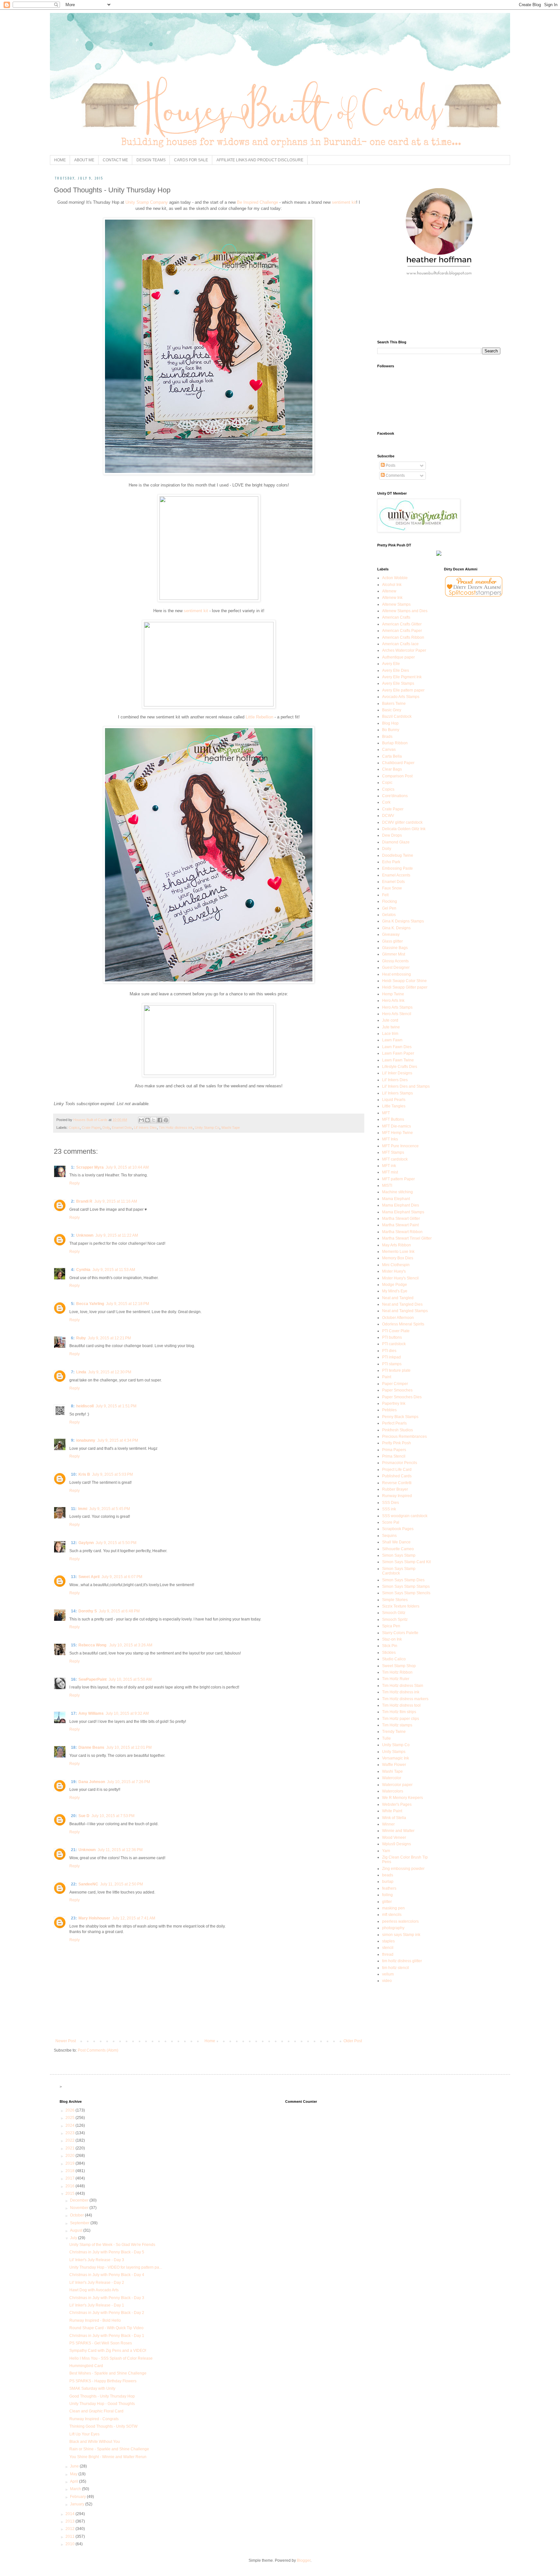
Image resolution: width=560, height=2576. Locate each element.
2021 (70, 2148)
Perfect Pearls (394, 1423)
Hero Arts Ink (393, 1001)
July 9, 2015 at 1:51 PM (116, 1406)
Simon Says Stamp (399, 1555)
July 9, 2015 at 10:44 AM (127, 1167)
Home (210, 2041)
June (75, 2466)
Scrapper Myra (90, 1167)
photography (393, 1928)
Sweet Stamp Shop (399, 1666)
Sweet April (89, 1577)
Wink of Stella (394, 1818)
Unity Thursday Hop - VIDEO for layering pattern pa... (116, 2267)
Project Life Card (397, 1470)
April (75, 2481)
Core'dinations (395, 796)
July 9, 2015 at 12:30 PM (110, 1372)
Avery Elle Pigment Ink (402, 677)
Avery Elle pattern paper (403, 690)
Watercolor (392, 1778)
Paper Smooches (397, 1390)
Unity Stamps (394, 1752)
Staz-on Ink (392, 1639)
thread (388, 1954)
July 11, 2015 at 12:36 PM (120, 1850)
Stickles (389, 1653)
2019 (70, 2163)
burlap (388, 1882)
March (76, 2489)
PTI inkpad (391, 1357)
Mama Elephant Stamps (403, 1212)
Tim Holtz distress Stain (403, 1686)
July (74, 2238)
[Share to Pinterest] (166, 1120)
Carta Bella (392, 756)
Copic (387, 783)
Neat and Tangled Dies (402, 1304)
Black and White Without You (95, 2442)
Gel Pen (389, 908)
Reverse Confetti (397, 1483)
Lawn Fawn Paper (398, 1053)
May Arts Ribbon (397, 1245)
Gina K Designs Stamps (403, 921)
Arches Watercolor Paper (404, 650)
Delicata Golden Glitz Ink (404, 829)
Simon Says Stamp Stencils (406, 1593)
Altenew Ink (392, 598)
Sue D (84, 1816)
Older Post (353, 2041)
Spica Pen (391, 1626)
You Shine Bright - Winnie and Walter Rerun (108, 2457)
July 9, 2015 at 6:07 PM (122, 1577)
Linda (81, 1372)
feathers (389, 1888)
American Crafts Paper (402, 631)
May (74, 2474)
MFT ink (389, 1166)
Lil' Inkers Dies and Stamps (406, 1086)
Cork (386, 802)
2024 (70, 2125)
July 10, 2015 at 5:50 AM (130, 1679)
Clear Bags (392, 769)
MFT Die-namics (397, 1126)
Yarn (386, 1851)
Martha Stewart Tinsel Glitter (407, 1238)
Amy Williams (91, 1713)
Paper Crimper (395, 1384)
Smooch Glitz (394, 1613)
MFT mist (390, 1172)
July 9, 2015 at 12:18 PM (128, 1304)
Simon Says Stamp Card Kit (406, 1562)
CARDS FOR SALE (191, 160)
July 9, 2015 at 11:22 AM (117, 1235)
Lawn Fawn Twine (398, 1060)
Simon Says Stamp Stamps (406, 1586)
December (80, 2200)
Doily (106, 1128)
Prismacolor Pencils (400, 1463)
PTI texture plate (396, 1370)
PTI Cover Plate (396, 1331)
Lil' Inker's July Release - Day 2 (97, 2283)
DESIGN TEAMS (151, 160)
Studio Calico (394, 1659)
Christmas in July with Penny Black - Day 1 (107, 2336)
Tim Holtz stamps (397, 1725)
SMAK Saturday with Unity (92, 2388)
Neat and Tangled (398, 1298)
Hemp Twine (393, 994)
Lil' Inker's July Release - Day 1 (97, 2305)
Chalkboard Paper (398, 763)
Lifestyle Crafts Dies (400, 1067)
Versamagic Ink (396, 1758)
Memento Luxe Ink (398, 1252)
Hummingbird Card (86, 2366)
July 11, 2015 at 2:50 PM (122, 1884)
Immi (83, 1509)
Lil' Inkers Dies (145, 1128)
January (78, 2504)
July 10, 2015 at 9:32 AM (127, 1713)
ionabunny (86, 1440)
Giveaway (391, 934)
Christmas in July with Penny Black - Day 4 (107, 2275)
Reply (75, 1183)
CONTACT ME (115, 160)
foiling (387, 1895)
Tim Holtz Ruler (396, 1679)
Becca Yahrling (90, 1304)
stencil (388, 1948)
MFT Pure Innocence (400, 1146)
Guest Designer (396, 967)
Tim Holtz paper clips (401, 1719)
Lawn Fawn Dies (397, 1047)
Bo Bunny (391, 730)
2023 (70, 2133)
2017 (70, 2178)
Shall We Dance (396, 1542)
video (387, 1981)
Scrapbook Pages (398, 1529)
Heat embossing (397, 974)
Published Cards (397, 1476)
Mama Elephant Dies (401, 1205)
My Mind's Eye (395, 1291)
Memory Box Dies (398, 1258)
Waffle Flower (394, 1765)
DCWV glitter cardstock (402, 822)
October (77, 2215)
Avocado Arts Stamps (401, 697)
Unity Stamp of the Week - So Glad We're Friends (112, 2245)
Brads (387, 737)
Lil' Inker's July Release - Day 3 (97, 2260)
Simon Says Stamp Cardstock (399, 1571)
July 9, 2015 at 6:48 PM (119, 1611)
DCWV (388, 816)
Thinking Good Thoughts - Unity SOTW (103, 2426)
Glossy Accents (395, 961)
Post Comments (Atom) (98, 2050)
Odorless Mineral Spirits (403, 1324)
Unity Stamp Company (147, 202)
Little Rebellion (259, 717)
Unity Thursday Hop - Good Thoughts (102, 2404)
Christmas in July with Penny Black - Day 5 (107, 2252)
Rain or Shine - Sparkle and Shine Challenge (109, 2449)
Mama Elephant (396, 1199)
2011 (70, 2536)
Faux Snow (392, 888)
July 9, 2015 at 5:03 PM (112, 1474)
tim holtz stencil (396, 1968)
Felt (385, 895)
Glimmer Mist (394, 954)
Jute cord (390, 1020)
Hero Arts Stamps (397, 1007)
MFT (386, 1113)
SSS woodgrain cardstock (405, 1516)
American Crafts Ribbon (403, 637)
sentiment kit (344, 202)
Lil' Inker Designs (397, 1073)
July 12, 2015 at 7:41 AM (134, 1918)
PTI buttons (392, 1337)
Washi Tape (231, 1128)
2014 (70, 2514)
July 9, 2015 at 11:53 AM (114, 1270)
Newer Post (66, 2041)
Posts (390, 465)
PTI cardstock (394, 1344)
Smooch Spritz (395, 1620)
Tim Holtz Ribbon (397, 1672)
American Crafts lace (400, 644)
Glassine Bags (395, 948)
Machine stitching (397, 1192)
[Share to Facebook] (160, 1120)
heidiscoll (85, 1406)
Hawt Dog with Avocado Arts (94, 2290)
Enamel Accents (396, 875)
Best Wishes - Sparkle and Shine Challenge (108, 2373)
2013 (70, 2521)
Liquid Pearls (394, 1100)
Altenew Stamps (396, 604)
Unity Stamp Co (207, 1128)
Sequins (389, 1536)
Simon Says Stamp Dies (403, 1580)
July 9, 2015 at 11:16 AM (116, 1201)
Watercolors (393, 1791)
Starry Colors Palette (400, 1633)
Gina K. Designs (396, 928)
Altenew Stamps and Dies (405, 611)
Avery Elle (391, 664)
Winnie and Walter (398, 1831)
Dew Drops (392, 835)
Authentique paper (398, 657)
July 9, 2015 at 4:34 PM (118, 1440)
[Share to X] (154, 1120)
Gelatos (389, 915)
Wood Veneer (394, 1838)
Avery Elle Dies (396, 670)
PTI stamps (392, 1364)
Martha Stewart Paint (400, 1225)
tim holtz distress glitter (402, 1961)
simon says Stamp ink (401, 1935)
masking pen (393, 1908)
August (77, 2230)
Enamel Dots (122, 1128)
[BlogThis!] (147, 1120)
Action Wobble (395, 578)
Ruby (81, 1338)
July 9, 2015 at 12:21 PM (109, 1338)
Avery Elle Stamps (398, 683)
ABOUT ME (84, 160)
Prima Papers (394, 1450)
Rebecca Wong (93, 1645)
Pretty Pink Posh (397, 1443)
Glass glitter (392, 941)
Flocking (390, 901)
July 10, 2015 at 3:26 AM (131, 1645)
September (80, 2223)
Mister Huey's (394, 1271)
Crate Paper (91, 1128)
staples (388, 1941)
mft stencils (392, 1915)
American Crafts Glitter (402, 624)
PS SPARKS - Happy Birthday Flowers (103, 2381)
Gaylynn (86, 1543)
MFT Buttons (393, 1119)
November (80, 2208)
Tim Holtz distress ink (176, 1128)
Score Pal (391, 1522)
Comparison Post (397, 776)
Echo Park (391, 862)
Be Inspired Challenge (257, 202)
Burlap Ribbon (395, 743)
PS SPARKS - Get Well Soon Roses (101, 2343)
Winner (388, 1824)
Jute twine (391, 1027)
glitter (387, 1902)
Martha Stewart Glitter (401, 1219)
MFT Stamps (393, 1152)
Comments (395, 475)
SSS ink (389, 1509)
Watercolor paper (397, 1785)
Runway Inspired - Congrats (94, 2419)
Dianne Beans (91, 1747)
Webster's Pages (397, 1804)
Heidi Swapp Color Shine (404, 981)
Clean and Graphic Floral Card (96, 2411)
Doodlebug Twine (398, 855)
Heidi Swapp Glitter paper (405, 987)
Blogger (304, 2560)
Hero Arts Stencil (397, 1014)
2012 (70, 2529)
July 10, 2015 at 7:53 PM (113, 1816)
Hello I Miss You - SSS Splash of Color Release (111, 2358)
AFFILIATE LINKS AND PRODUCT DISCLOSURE (260, 160)
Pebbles (389, 1410)
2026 (70, 2110)
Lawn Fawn (392, 1040)
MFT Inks (390, 1139)
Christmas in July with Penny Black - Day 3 (107, 2298)
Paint (387, 1377)
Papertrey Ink (394, 1403)
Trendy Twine (394, 1732)
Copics (74, 1128)
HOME (60, 160)
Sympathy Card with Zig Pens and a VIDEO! (108, 2351)
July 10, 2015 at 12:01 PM (129, 1747)
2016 (70, 2186)
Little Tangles (394, 1106)
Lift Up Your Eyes (84, 2434)
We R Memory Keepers (402, 1798)
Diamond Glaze (396, 842)
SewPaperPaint (93, 1679)
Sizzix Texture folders (401, 1606)
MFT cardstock (395, 1159)
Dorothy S (88, 1611)
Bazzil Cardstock (397, 716)
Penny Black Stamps (400, 1417)
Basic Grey (392, 710)
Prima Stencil (394, 1456)
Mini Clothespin (396, 1265)
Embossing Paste (397, 868)
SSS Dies (391, 1503)
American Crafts (396, 617)
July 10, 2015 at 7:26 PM (128, 1782)
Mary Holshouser (94, 1918)
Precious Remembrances (404, 1437)
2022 (70, 2140)
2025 (70, 2118)
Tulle (386, 1738)
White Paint (392, 1811)
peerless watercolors (400, 1921)
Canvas (389, 750)
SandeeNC (88, 1884)
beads (388, 1875)
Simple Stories (395, 1600)
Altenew (389, 591)
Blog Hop (390, 723)
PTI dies (389, 1351)
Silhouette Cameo (398, 1549)
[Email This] (141, 1120)
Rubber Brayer (395, 1489)
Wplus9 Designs (397, 1844)
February (78, 2497)
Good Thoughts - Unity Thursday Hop (102, 2396)
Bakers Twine (394, 704)
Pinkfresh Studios (397, 1430)
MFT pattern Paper (398, 1179)
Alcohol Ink (392, 585)
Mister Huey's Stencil (400, 1278)
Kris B (84, 1474)
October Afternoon (398, 1318)
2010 (70, 2544)
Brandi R (84, 1201)
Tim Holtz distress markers (405, 1699)
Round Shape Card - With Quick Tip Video (106, 2328)
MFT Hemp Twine (397, 1133)
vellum (388, 1974)
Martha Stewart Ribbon (402, 1232)
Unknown (85, 1235)
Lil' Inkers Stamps (397, 1093)
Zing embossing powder (403, 1869)
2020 (70, 2156)
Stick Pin (390, 1646)
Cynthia (83, 1270)
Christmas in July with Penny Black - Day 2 (107, 2313)
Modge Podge (395, 1285)
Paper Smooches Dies (402, 1397)
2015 (70, 2193)
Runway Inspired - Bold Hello (95, 2320)
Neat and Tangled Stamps (405, 1311)
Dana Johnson (92, 1782)
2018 (70, 2171)
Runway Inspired (397, 1496)
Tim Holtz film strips (399, 1712)
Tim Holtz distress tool (401, 1705)
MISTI (387, 1185)
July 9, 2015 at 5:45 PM (110, 1509)
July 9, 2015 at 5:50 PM (116, 1543)
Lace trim (390, 1034)
